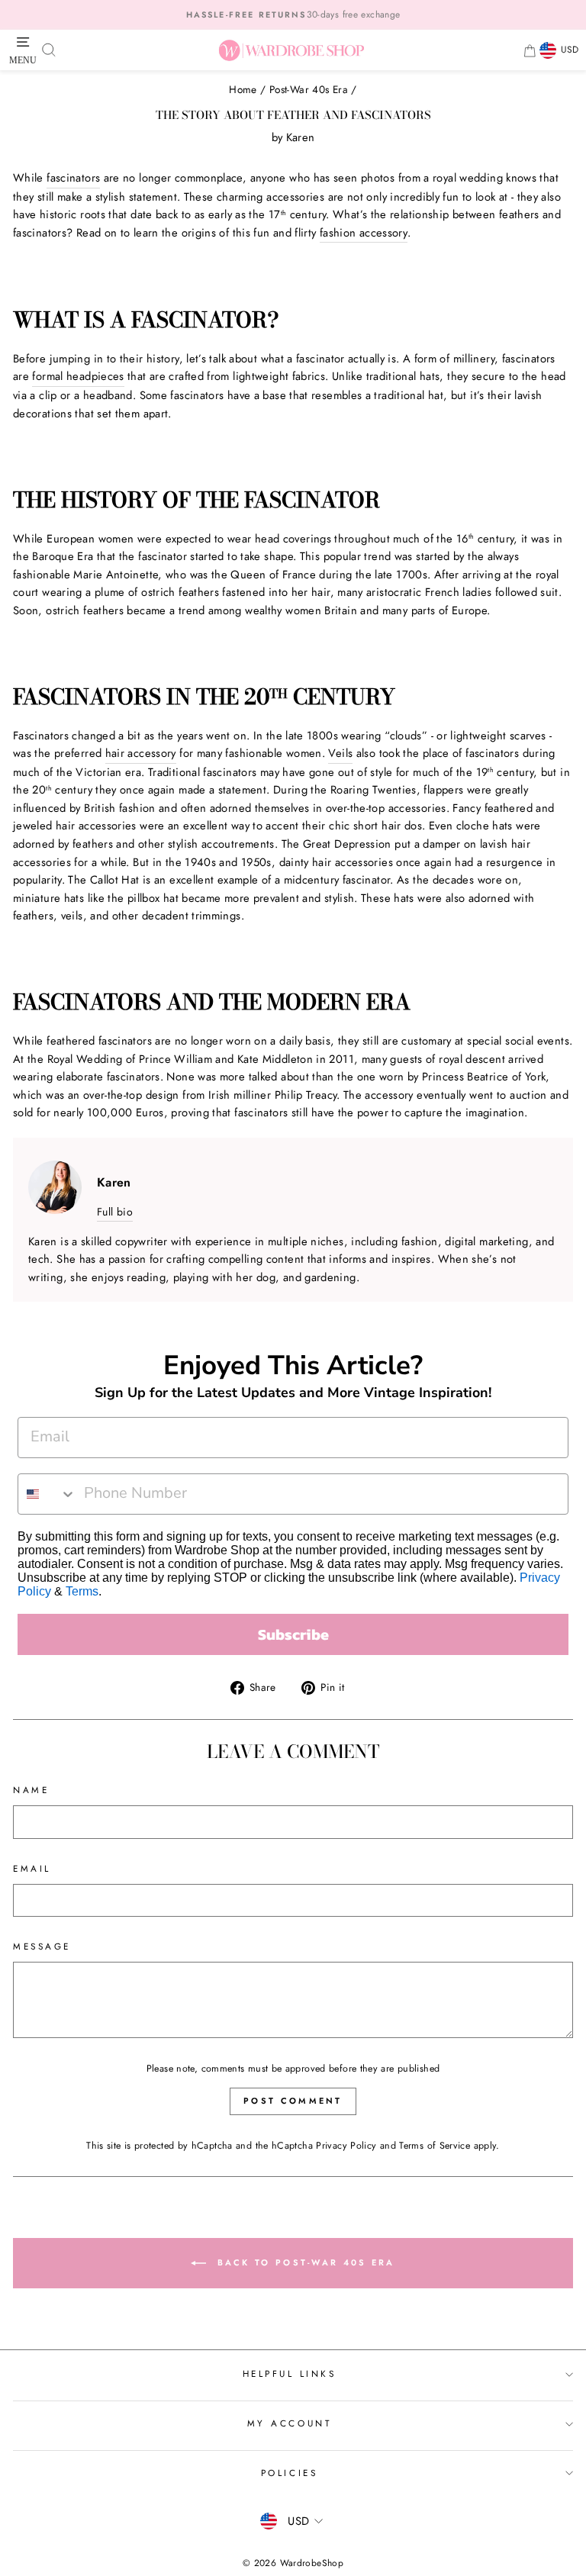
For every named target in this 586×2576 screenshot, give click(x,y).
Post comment (293, 2101)
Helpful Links (290, 2373)
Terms (82, 1591)
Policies (289, 2473)
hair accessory (141, 753)
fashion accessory (364, 233)
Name (31, 1790)
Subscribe (293, 1634)
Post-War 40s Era (309, 89)
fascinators (73, 178)
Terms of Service (435, 2146)
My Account (289, 2423)
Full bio (115, 1212)
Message (42, 1946)
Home (243, 89)
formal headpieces (78, 376)
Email (32, 1868)
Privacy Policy (346, 2146)
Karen (301, 137)
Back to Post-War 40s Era (304, 2262)
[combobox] (47, 1494)
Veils (340, 753)
